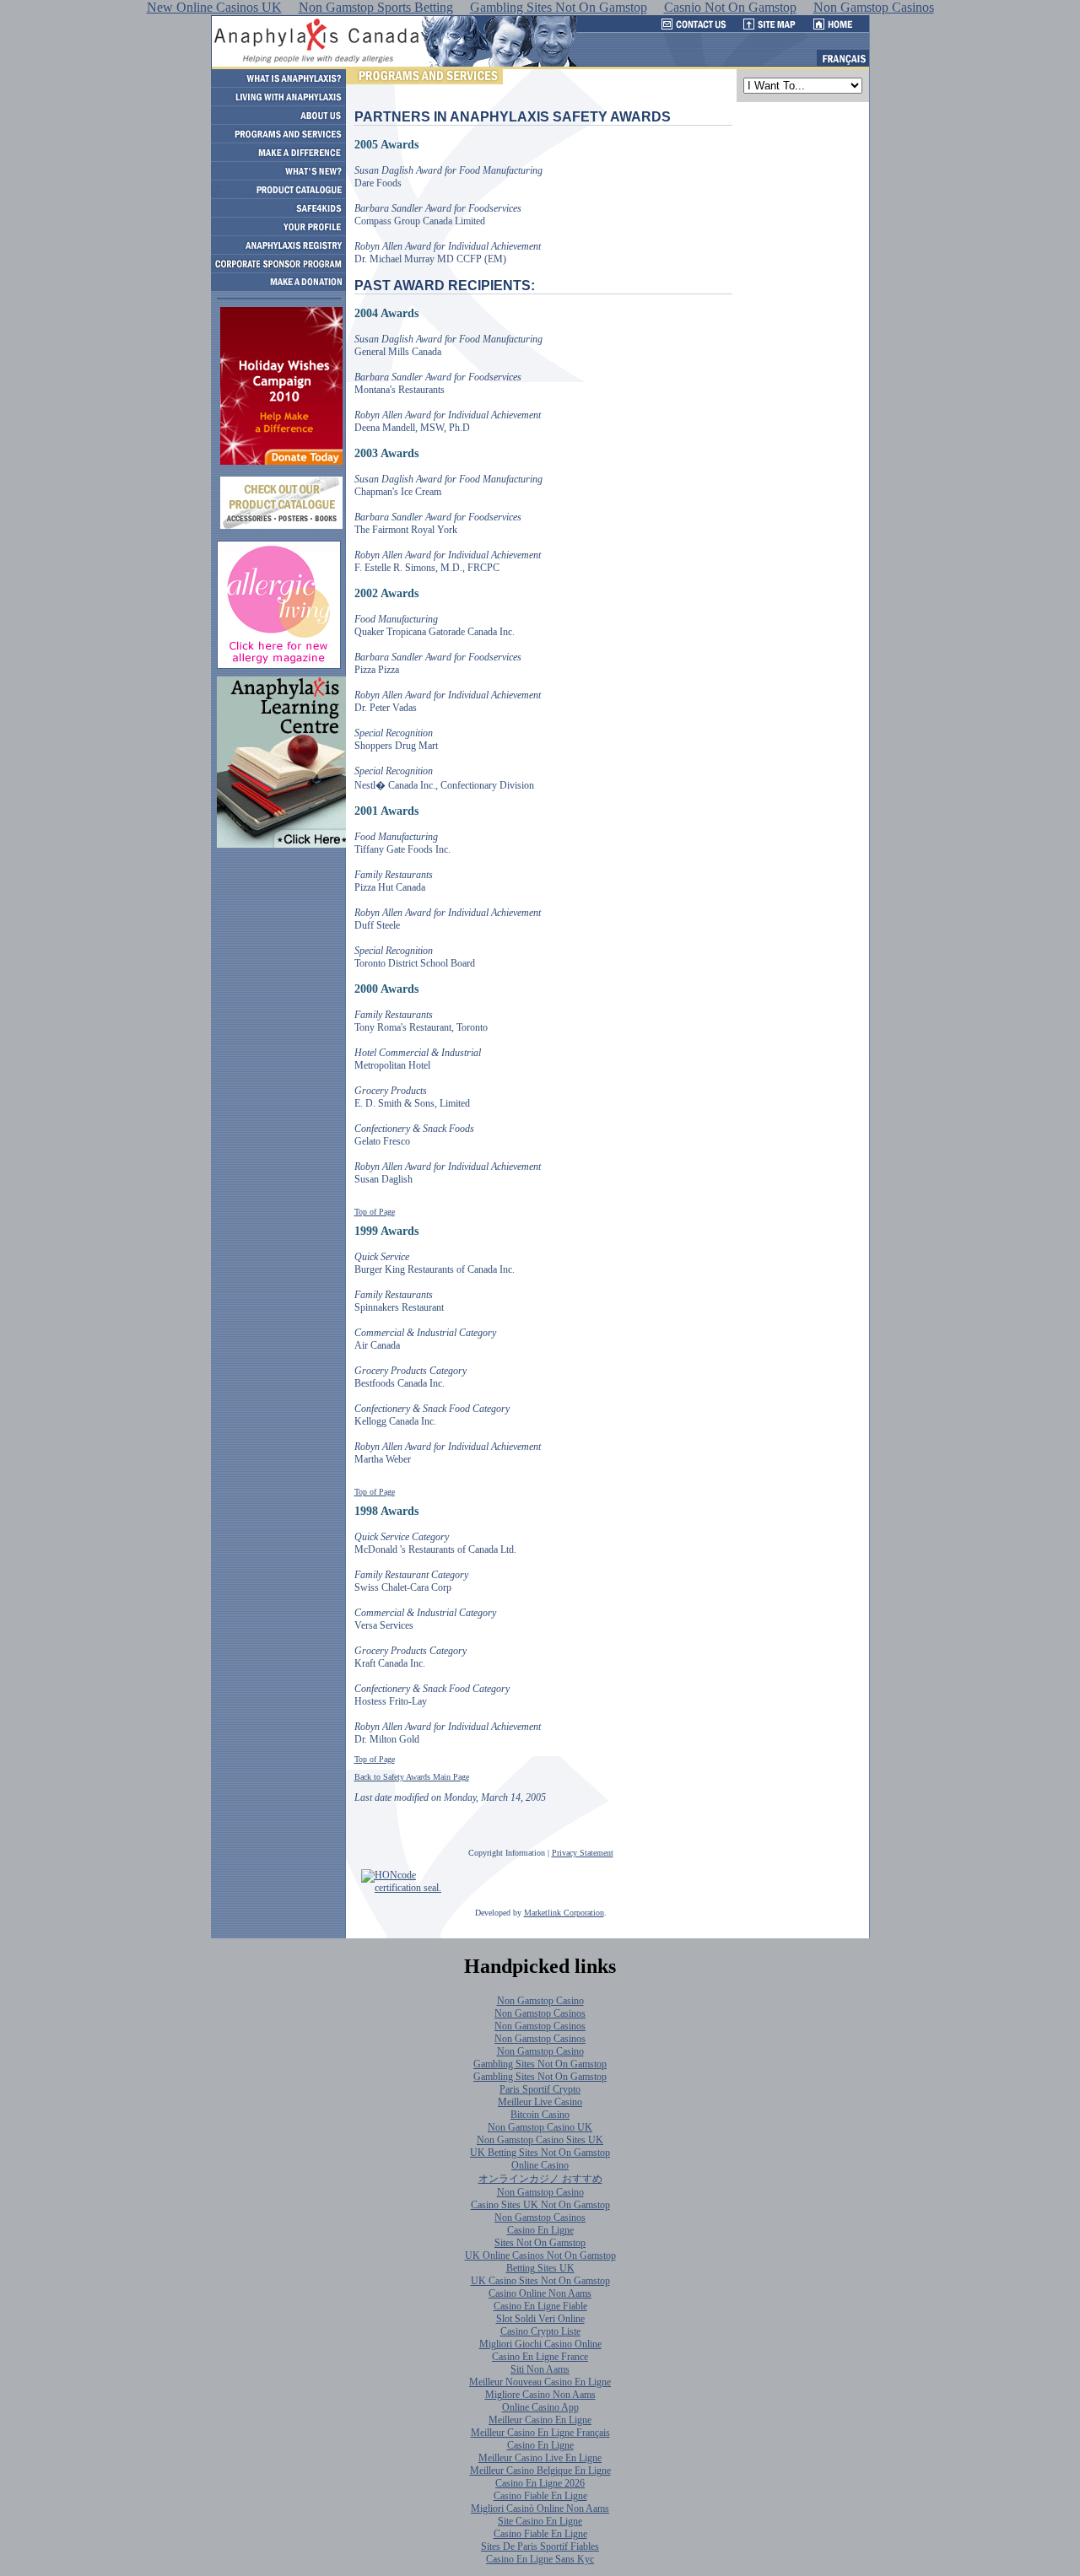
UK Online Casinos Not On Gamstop (540, 2255)
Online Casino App (540, 2407)
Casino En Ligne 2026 (540, 2483)
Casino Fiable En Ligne (540, 2496)
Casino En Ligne (540, 2230)
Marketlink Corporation (564, 1913)
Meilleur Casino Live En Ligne (540, 2458)
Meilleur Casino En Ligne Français (540, 2433)
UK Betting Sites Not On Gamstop (540, 2153)
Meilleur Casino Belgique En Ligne (540, 2471)
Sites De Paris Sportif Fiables (540, 2546)
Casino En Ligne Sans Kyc (540, 2559)
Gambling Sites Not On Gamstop (540, 2064)
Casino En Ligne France (540, 2357)
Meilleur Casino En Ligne (540, 2420)
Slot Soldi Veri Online (540, 2319)
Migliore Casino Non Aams (540, 2395)
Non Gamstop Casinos (540, 2013)
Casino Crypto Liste (540, 2331)
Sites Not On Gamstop (540, 2243)
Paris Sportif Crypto (540, 2089)
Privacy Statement (583, 1853)
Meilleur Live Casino (540, 2102)
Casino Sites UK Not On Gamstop (540, 2205)
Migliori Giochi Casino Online (540, 2344)
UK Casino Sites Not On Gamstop (540, 2281)
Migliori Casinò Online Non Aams (540, 2509)
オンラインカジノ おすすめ (540, 2179)
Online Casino (540, 2165)
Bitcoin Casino (540, 2115)
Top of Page (375, 1212)
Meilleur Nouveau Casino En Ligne (540, 2382)
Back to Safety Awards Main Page (412, 1777)
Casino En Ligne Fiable (540, 2306)
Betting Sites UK (540, 2268)
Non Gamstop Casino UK (540, 2127)
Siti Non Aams (540, 2369)
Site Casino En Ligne (540, 2521)
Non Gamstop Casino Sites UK (540, 2140)
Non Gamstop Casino (540, 2001)
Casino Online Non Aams (540, 2293)
